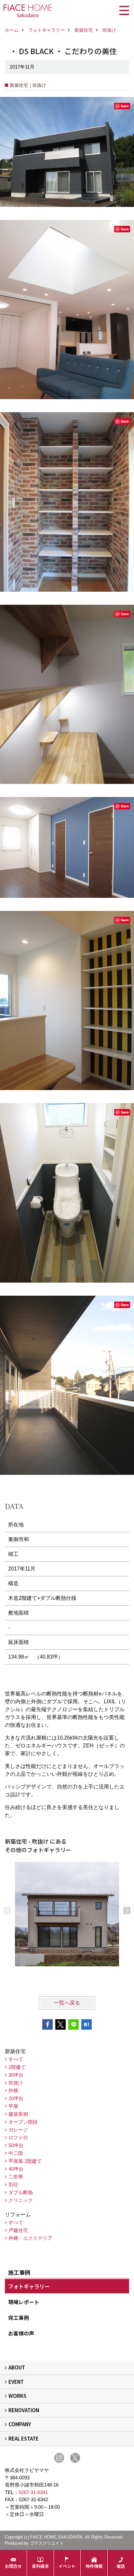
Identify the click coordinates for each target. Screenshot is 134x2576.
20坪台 (16, 2098)
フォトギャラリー (29, 2286)
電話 (121, 2566)
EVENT (16, 2382)
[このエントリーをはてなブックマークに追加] (87, 2024)
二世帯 (16, 2177)
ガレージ (18, 2130)
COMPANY (20, 2424)
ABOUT (17, 2367)
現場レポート (24, 2302)
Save (125, 106)
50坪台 (16, 2145)
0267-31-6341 (33, 2492)
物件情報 (94, 2566)
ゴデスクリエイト (47, 2543)
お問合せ (13, 2566)
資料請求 (40, 2566)
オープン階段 (23, 2122)
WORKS (17, 2396)
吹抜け (16, 2083)
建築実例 (18, 2114)
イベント (67, 2566)
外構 (13, 2091)
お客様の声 (21, 2333)
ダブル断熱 (21, 2192)
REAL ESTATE (24, 2438)
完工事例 (19, 2318)
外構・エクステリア (30, 2238)
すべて (16, 2059)
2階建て (17, 2067)
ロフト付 (18, 2138)
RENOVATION (24, 2410)
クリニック (21, 2200)
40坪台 (16, 2169)
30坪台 (16, 2075)
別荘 (13, 2185)
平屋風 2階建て (25, 2161)
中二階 (16, 2153)
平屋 (13, 2106)
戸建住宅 (18, 2230)
